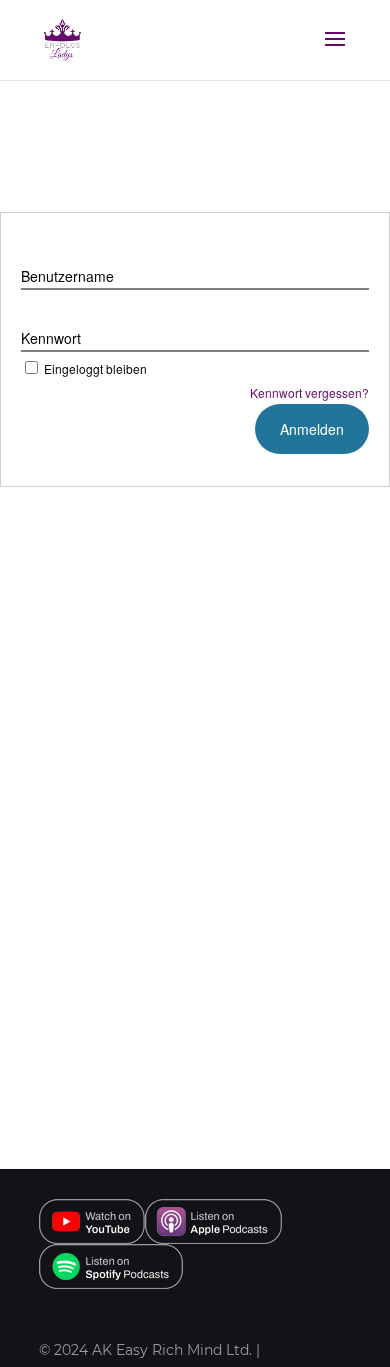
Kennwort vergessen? (309, 392)
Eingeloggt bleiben (95, 368)
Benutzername (67, 276)
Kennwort (51, 338)
